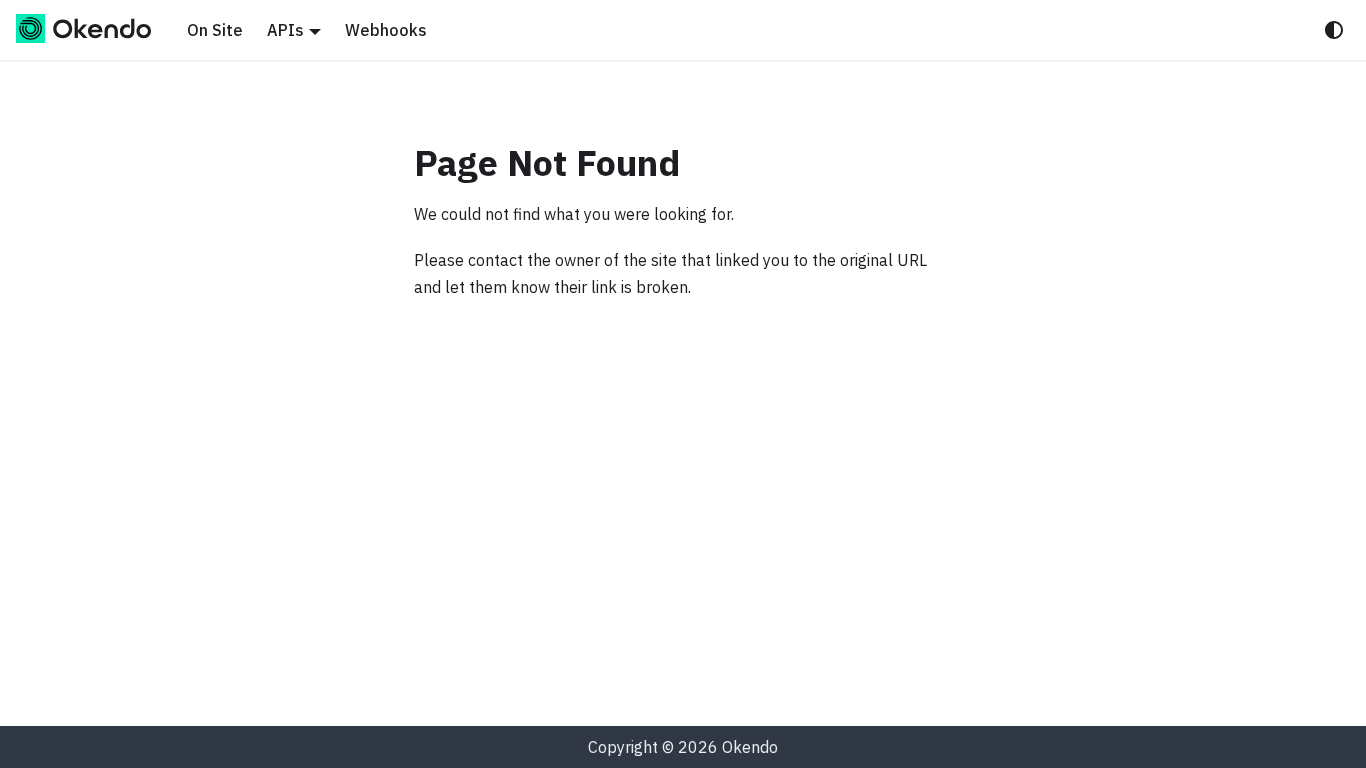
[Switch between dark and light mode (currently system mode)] (1334, 30)
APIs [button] (285, 30)
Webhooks (386, 30)
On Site (215, 30)
